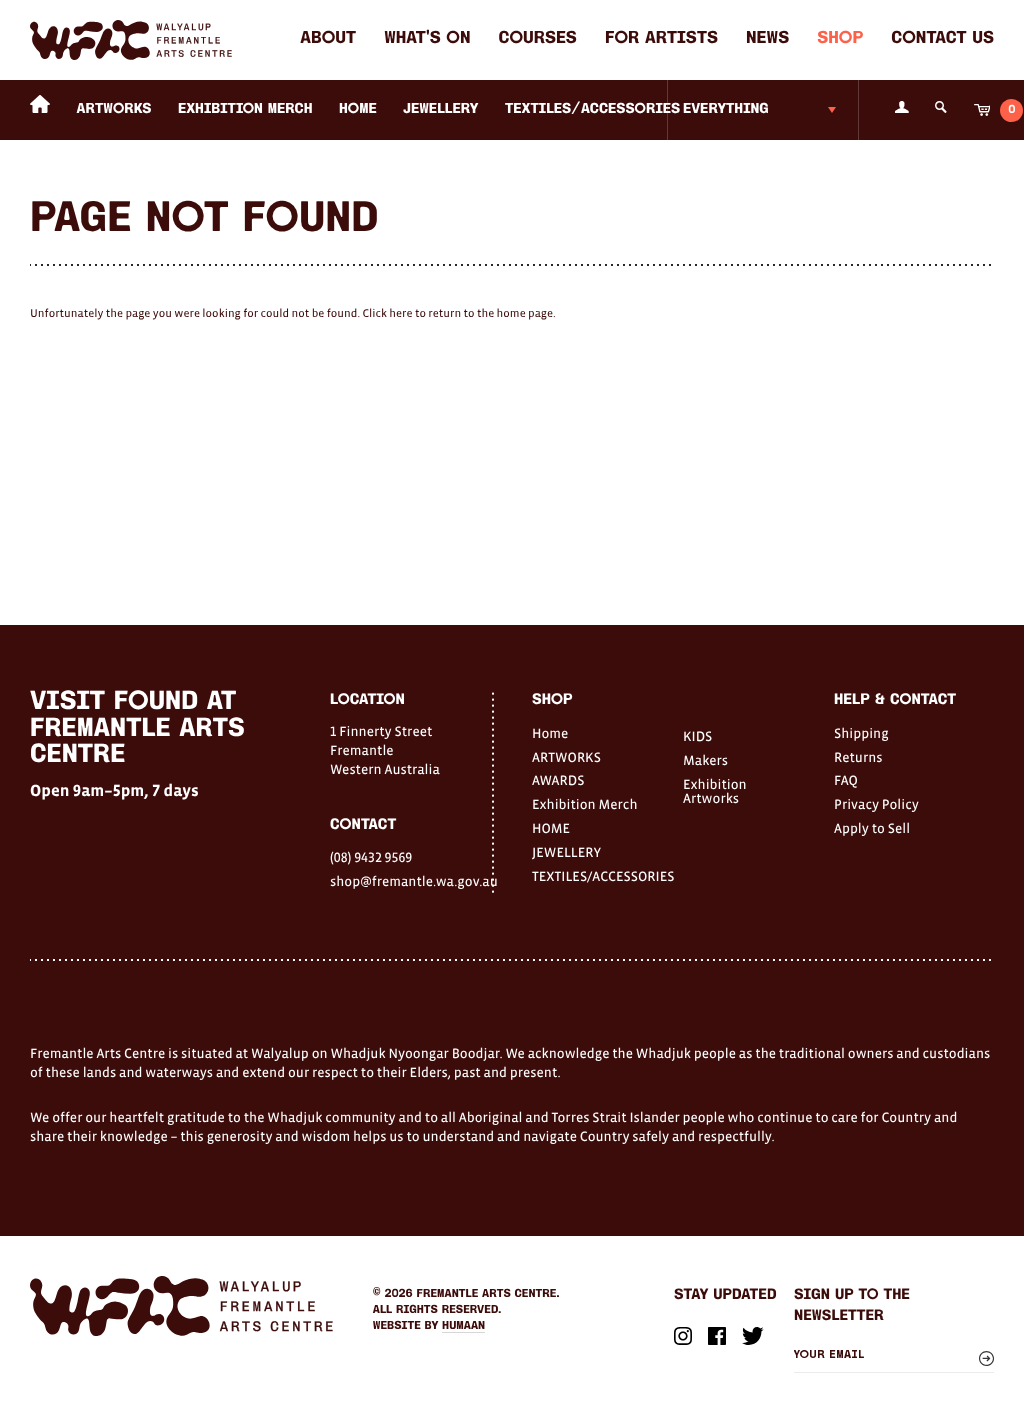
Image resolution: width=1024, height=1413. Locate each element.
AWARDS (558, 780)
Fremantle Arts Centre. (488, 1294)
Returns (858, 757)
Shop (840, 39)
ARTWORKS (114, 109)
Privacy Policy (876, 804)
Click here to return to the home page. (458, 314)
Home (550, 733)
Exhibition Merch (245, 109)
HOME (358, 109)
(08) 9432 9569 (371, 857)
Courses (538, 39)
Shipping (861, 733)
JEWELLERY (440, 109)
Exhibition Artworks (715, 791)
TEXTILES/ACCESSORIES (592, 109)
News (767, 39)
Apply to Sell (872, 828)
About (328, 39)
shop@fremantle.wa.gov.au (411, 881)
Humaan (463, 1326)
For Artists (661, 39)
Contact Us (942, 39)
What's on (427, 39)
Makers (705, 760)
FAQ (846, 780)
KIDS (697, 736)
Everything (726, 109)
